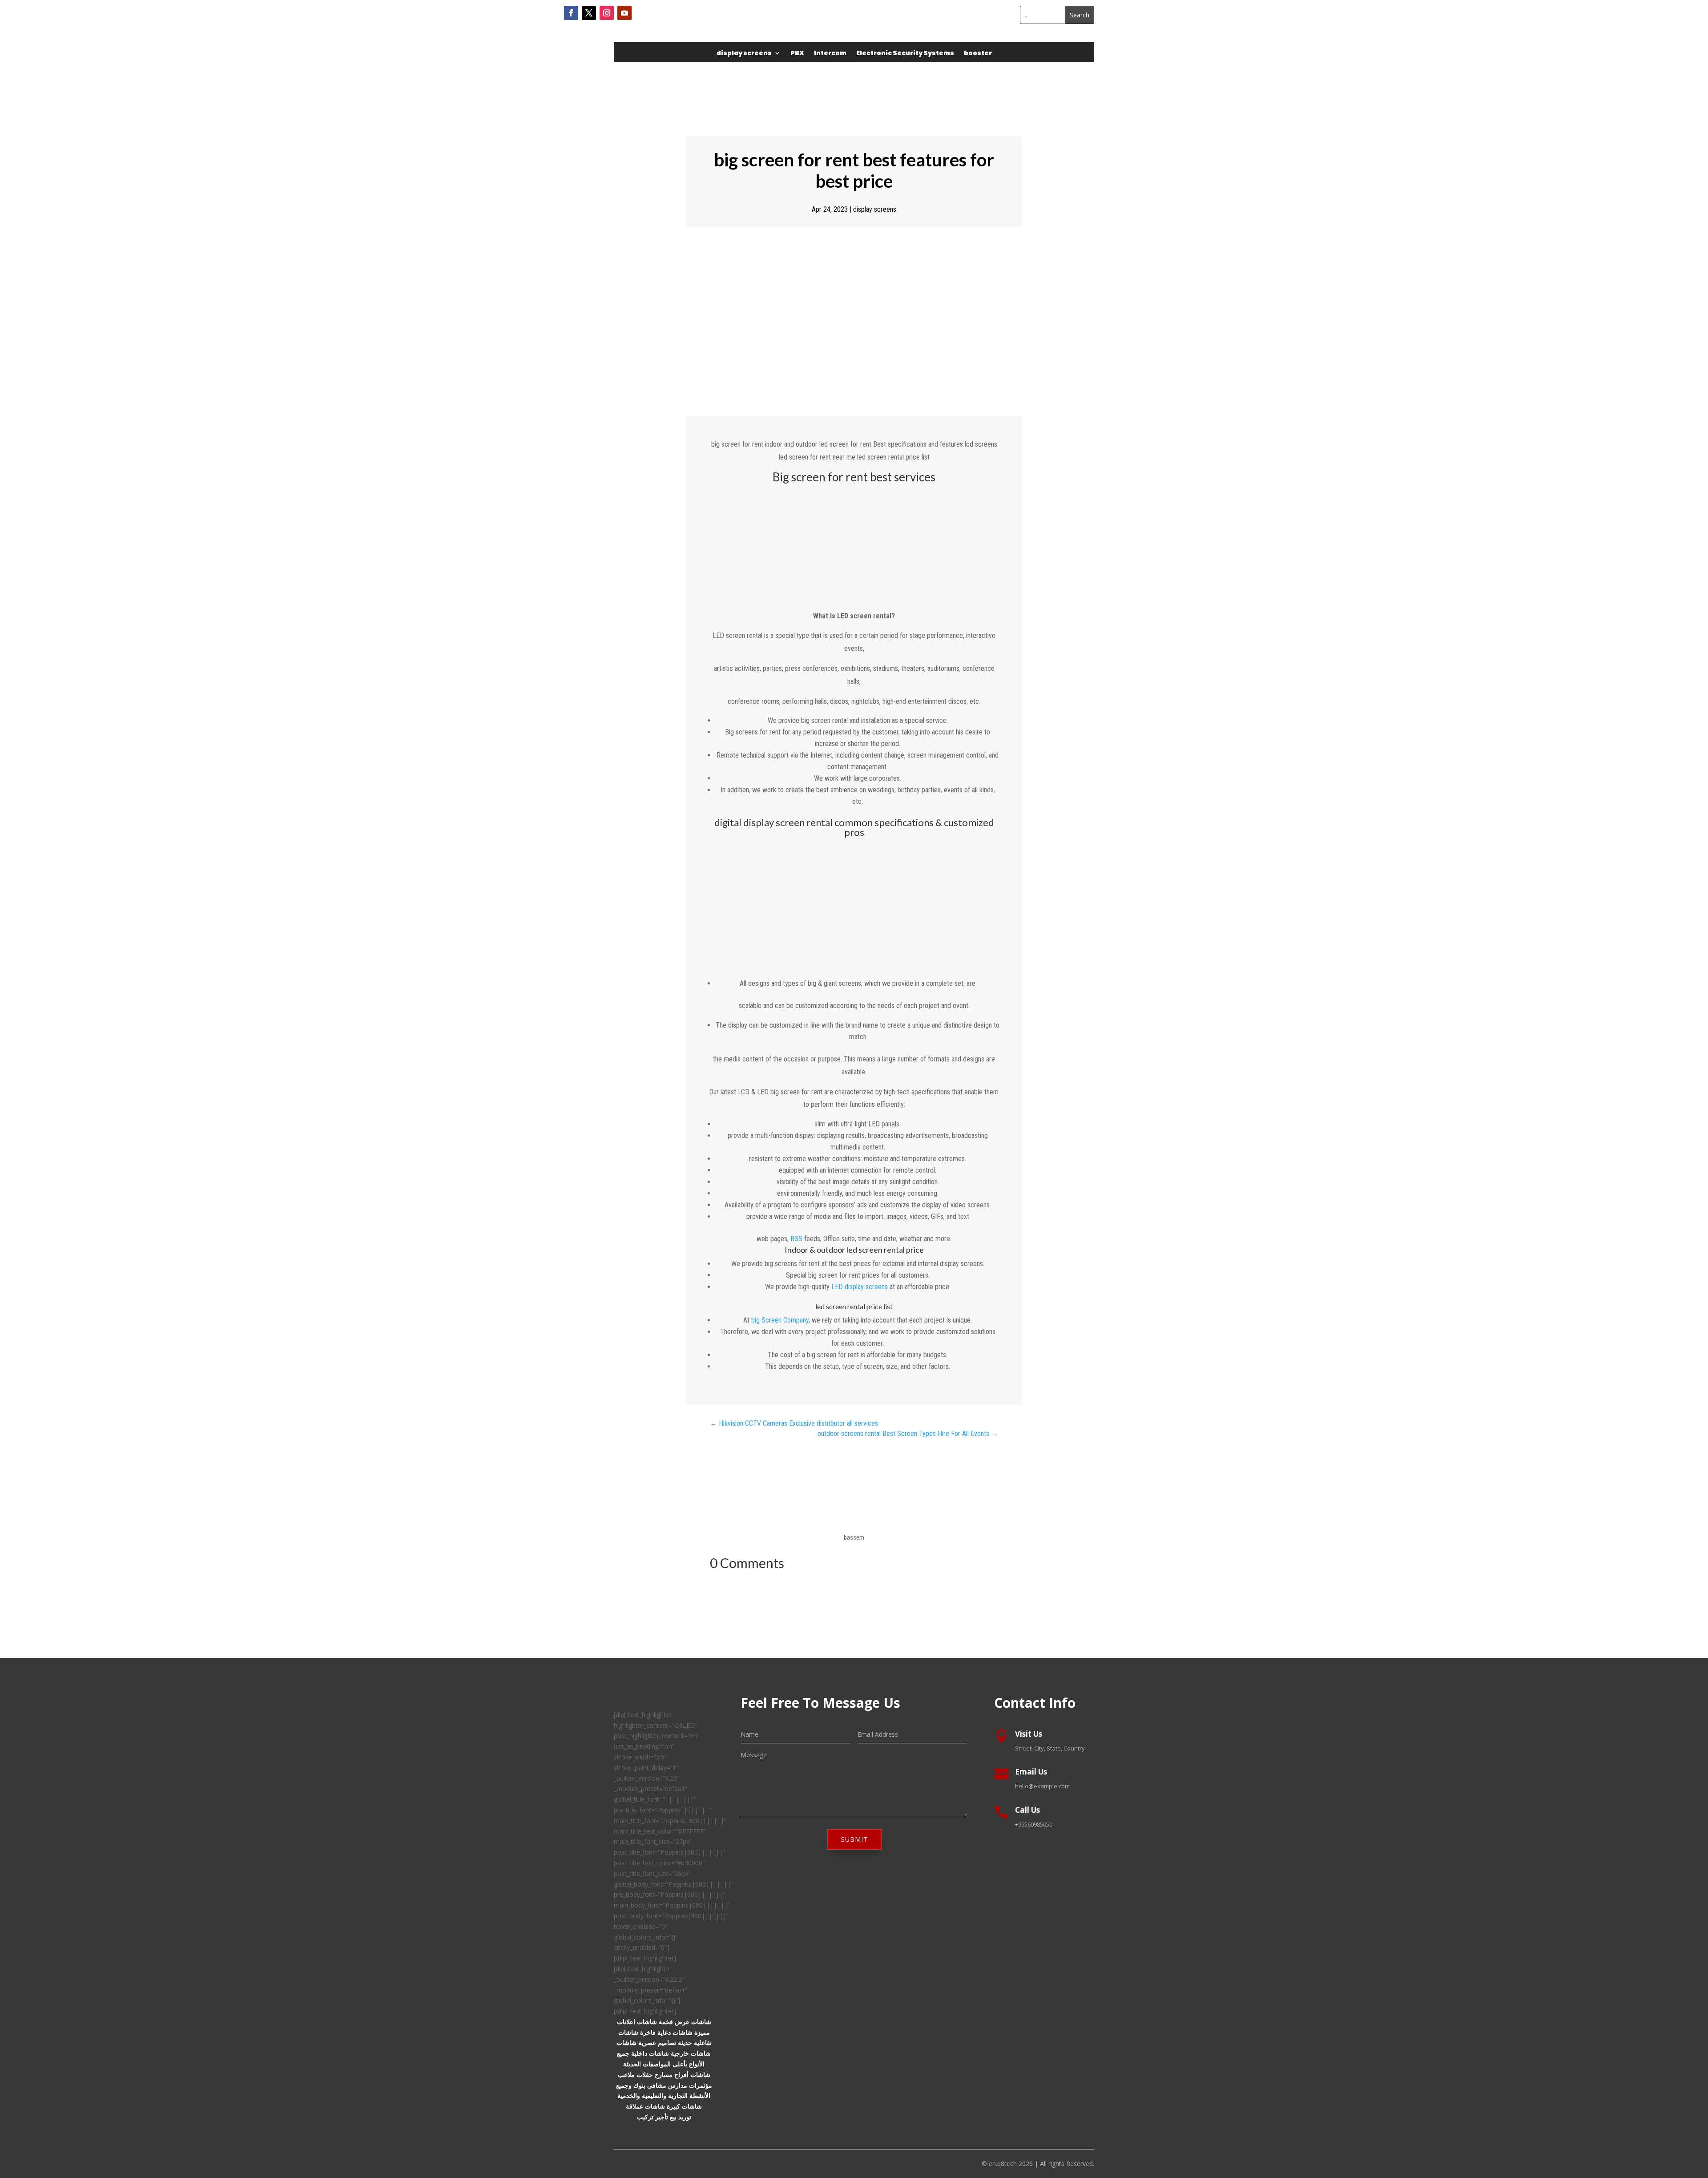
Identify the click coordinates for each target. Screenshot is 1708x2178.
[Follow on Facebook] (571, 13)
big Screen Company (780, 1320)
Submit (854, 1839)
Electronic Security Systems (905, 54)
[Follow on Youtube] (624, 13)
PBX (797, 54)
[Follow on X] (589, 13)
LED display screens (860, 1287)
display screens (744, 54)
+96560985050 (1034, 1824)
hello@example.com (1042, 1786)
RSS (796, 1239)
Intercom (830, 54)
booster (978, 54)
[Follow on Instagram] (607, 13)
